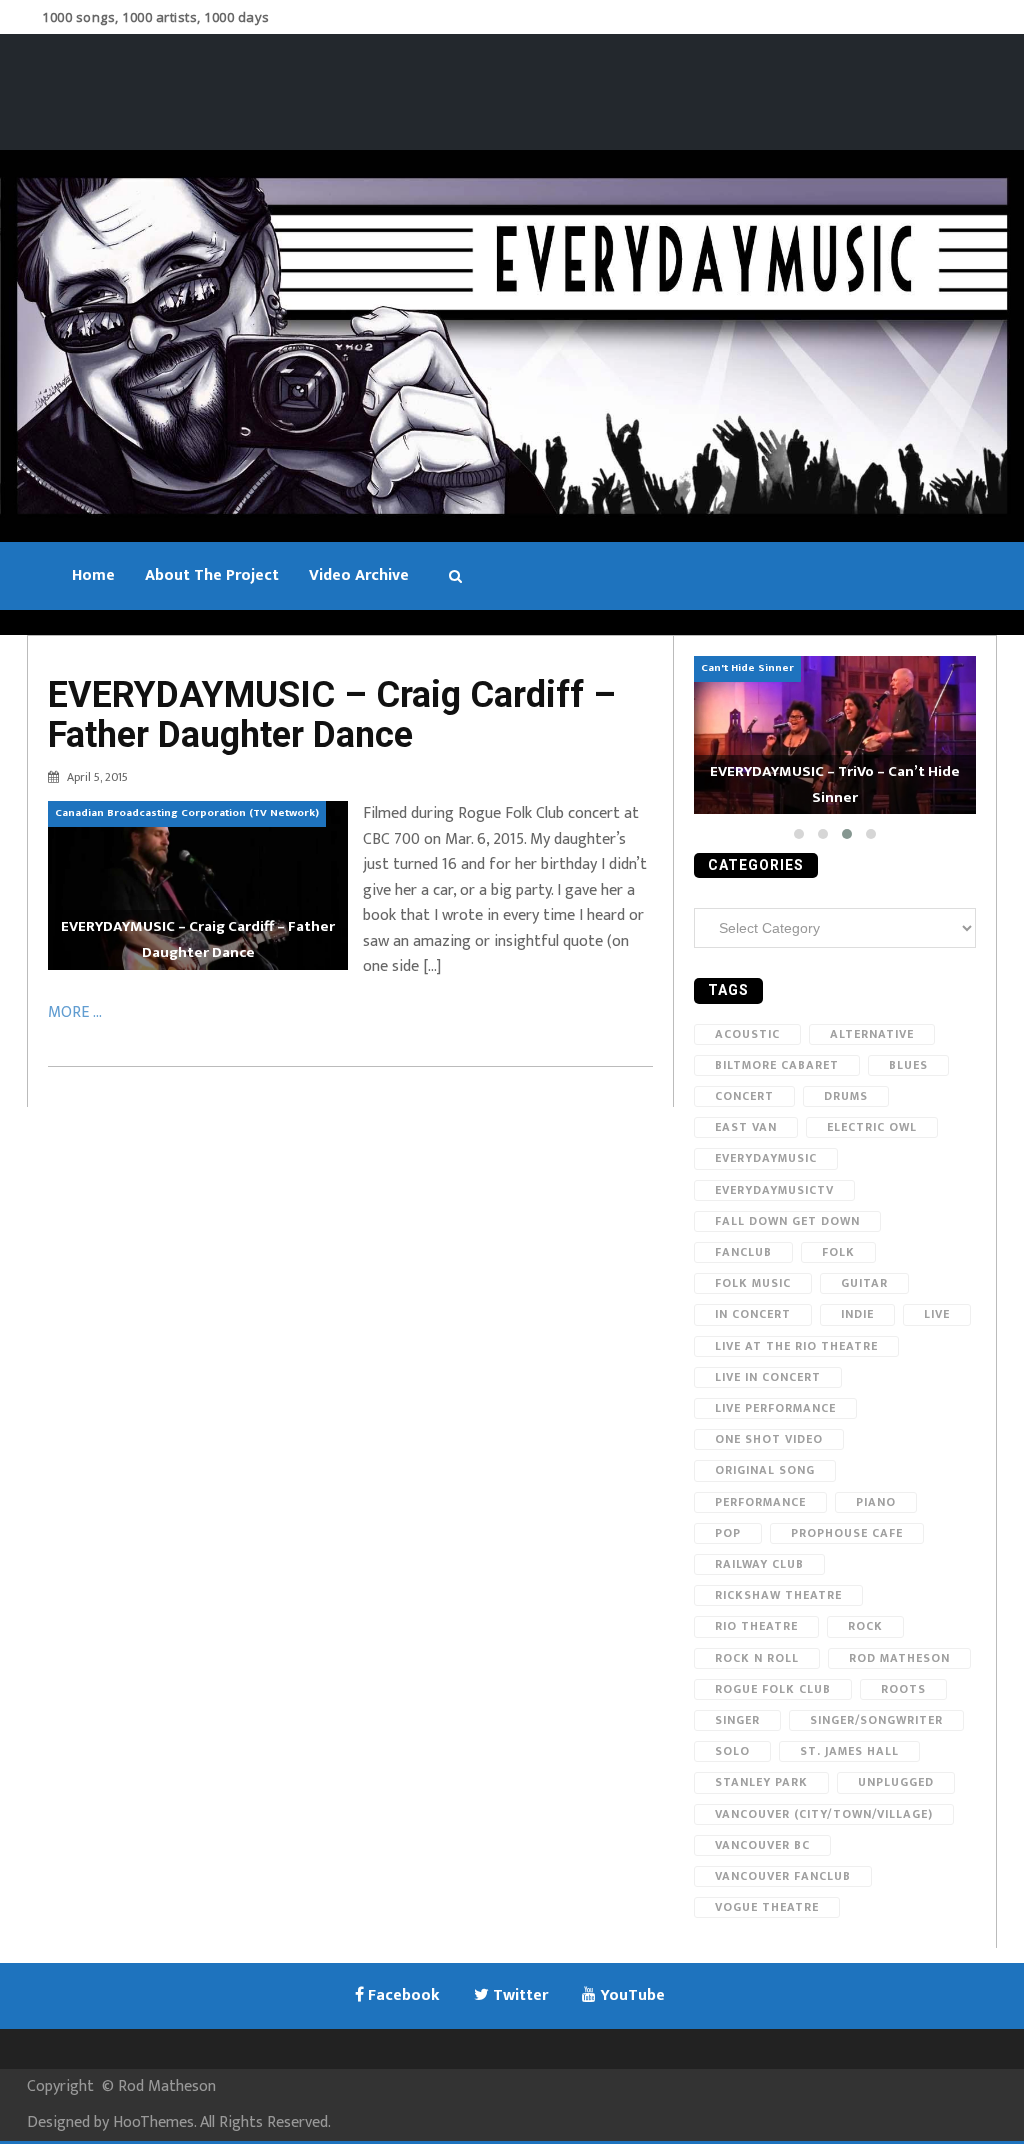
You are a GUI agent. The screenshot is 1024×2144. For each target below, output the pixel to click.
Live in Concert (768, 1377)
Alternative (872, 1034)
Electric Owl (872, 1127)
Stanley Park (761, 1782)
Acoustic (747, 1034)
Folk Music (753, 1283)
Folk (838, 1252)
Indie (857, 1314)
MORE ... (75, 1012)
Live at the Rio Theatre (796, 1346)
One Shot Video (769, 1439)
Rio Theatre (756, 1626)
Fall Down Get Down (787, 1221)
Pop (728, 1533)
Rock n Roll (757, 1658)
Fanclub (743, 1252)
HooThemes (153, 2122)
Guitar (864, 1283)
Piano (876, 1502)
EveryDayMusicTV (774, 1190)
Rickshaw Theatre (778, 1595)
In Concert (753, 1314)
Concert (744, 1096)
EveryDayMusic (766, 1158)
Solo (732, 1751)
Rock (865, 1626)
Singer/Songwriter (876, 1720)
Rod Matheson (899, 1658)
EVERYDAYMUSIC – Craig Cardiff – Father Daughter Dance (332, 715)
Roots (903, 1689)
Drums (846, 1096)
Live (937, 1314)
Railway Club (759, 1564)
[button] (799, 834)
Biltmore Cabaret (777, 1065)
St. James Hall (849, 1751)
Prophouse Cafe (847, 1533)
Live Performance (775, 1408)
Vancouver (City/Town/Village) (824, 1814)
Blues (908, 1065)
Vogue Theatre (767, 1907)
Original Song (765, 1470)
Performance (760, 1502)
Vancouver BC (762, 1845)
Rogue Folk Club (773, 1689)
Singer (737, 1720)
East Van (746, 1127)
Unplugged (896, 1782)
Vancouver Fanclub (783, 1876)
